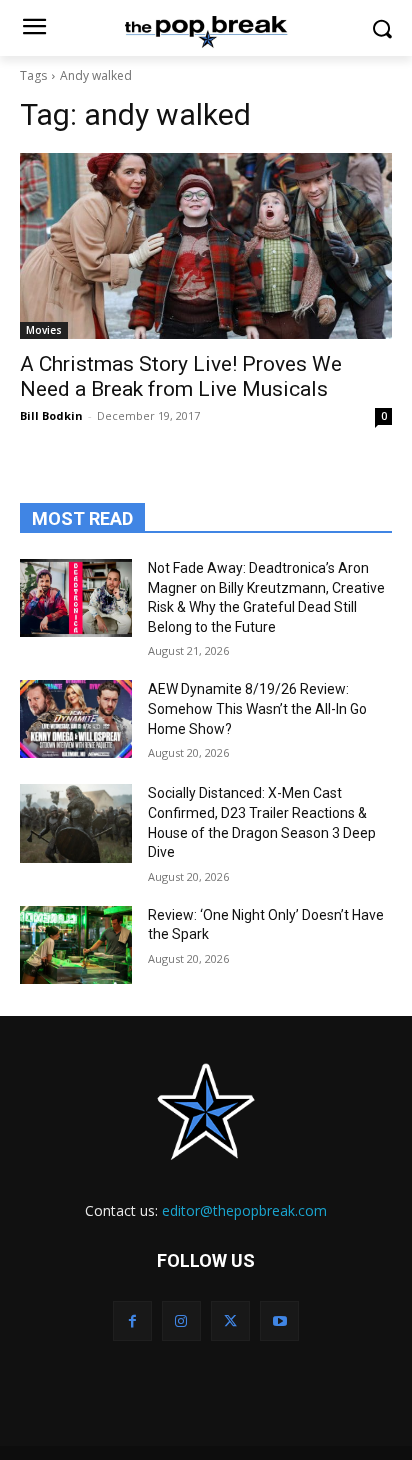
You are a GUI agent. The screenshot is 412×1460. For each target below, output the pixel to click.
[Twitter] (230, 1320)
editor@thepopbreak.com (244, 1210)
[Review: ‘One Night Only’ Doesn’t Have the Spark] (76, 945)
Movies (44, 330)
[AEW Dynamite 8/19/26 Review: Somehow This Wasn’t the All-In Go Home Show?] (76, 719)
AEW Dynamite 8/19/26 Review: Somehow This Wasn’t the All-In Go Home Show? (257, 708)
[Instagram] (181, 1320)
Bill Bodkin (51, 415)
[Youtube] (279, 1320)
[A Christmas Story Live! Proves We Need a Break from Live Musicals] (206, 246)
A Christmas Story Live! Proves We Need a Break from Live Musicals (181, 376)
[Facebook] (132, 1320)
